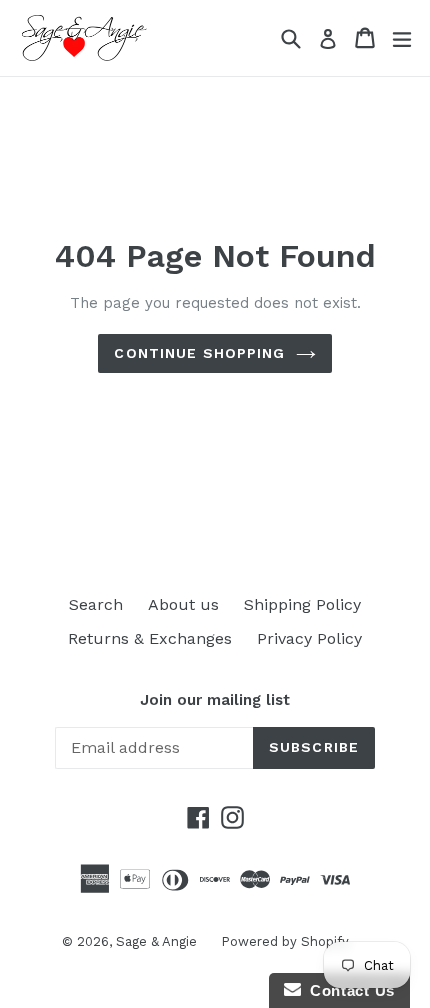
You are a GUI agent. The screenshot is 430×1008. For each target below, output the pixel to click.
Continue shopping (199, 353)
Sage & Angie (158, 941)
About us (183, 604)
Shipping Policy (302, 604)
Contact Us (348, 990)
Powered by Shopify (285, 941)
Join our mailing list (215, 700)
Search (96, 604)
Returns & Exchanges (150, 638)
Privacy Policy (309, 638)
